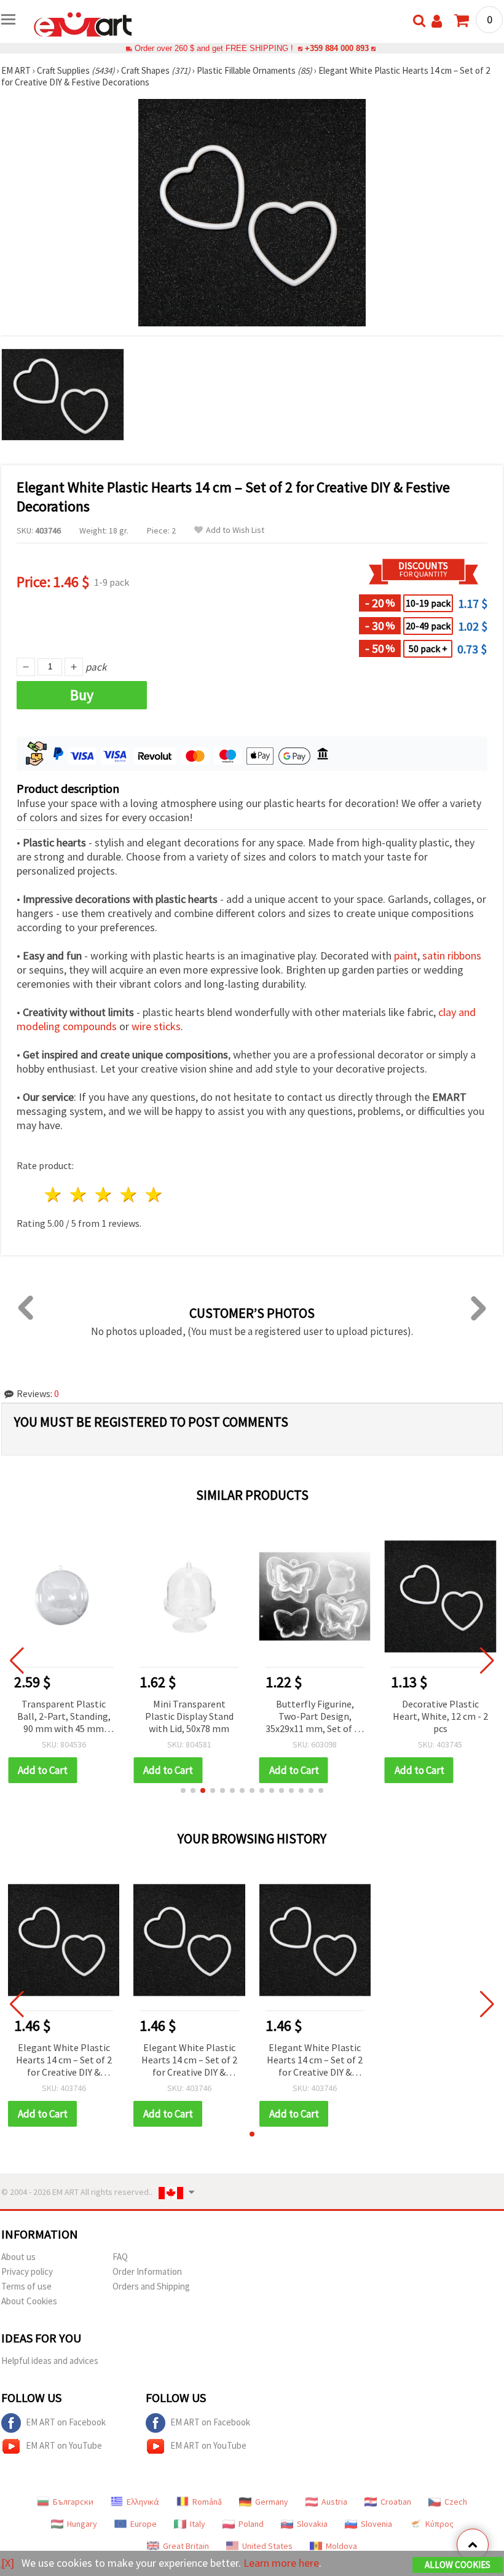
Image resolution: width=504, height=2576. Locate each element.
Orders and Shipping (151, 2286)
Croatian (396, 2502)
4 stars (129, 1195)
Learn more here (281, 2563)
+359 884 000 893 (337, 48)
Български (73, 2502)
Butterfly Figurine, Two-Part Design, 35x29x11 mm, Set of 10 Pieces (315, 1717)
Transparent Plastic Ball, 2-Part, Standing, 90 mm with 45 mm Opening (64, 1717)
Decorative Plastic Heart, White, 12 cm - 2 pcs (440, 1716)
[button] (183, 1790)
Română (207, 2502)
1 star (54, 1195)
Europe (144, 2524)
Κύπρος (439, 2524)
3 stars (104, 1195)
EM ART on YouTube (64, 2445)
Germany (272, 2502)
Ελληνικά (143, 2502)
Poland (251, 2524)
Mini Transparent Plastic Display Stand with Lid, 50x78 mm (189, 1716)
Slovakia (312, 2524)
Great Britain (186, 2546)
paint (406, 955)
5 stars (154, 1195)
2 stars (79, 1195)
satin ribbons (452, 955)
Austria (334, 2502)
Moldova (341, 2546)
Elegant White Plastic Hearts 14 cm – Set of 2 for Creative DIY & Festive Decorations (64, 2061)
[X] (8, 2563)
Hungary (82, 2524)
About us (18, 2257)
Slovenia (376, 2524)
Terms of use (26, 2286)
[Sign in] (437, 21)
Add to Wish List (235, 530)
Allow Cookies (458, 2565)
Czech (456, 2502)
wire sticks (156, 1026)
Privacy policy (27, 2271)
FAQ (120, 2257)
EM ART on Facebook (66, 2422)
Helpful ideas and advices (50, 2361)
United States (267, 2546)
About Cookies (29, 2301)
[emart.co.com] (83, 23)
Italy (198, 2524)
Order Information (147, 2271)
